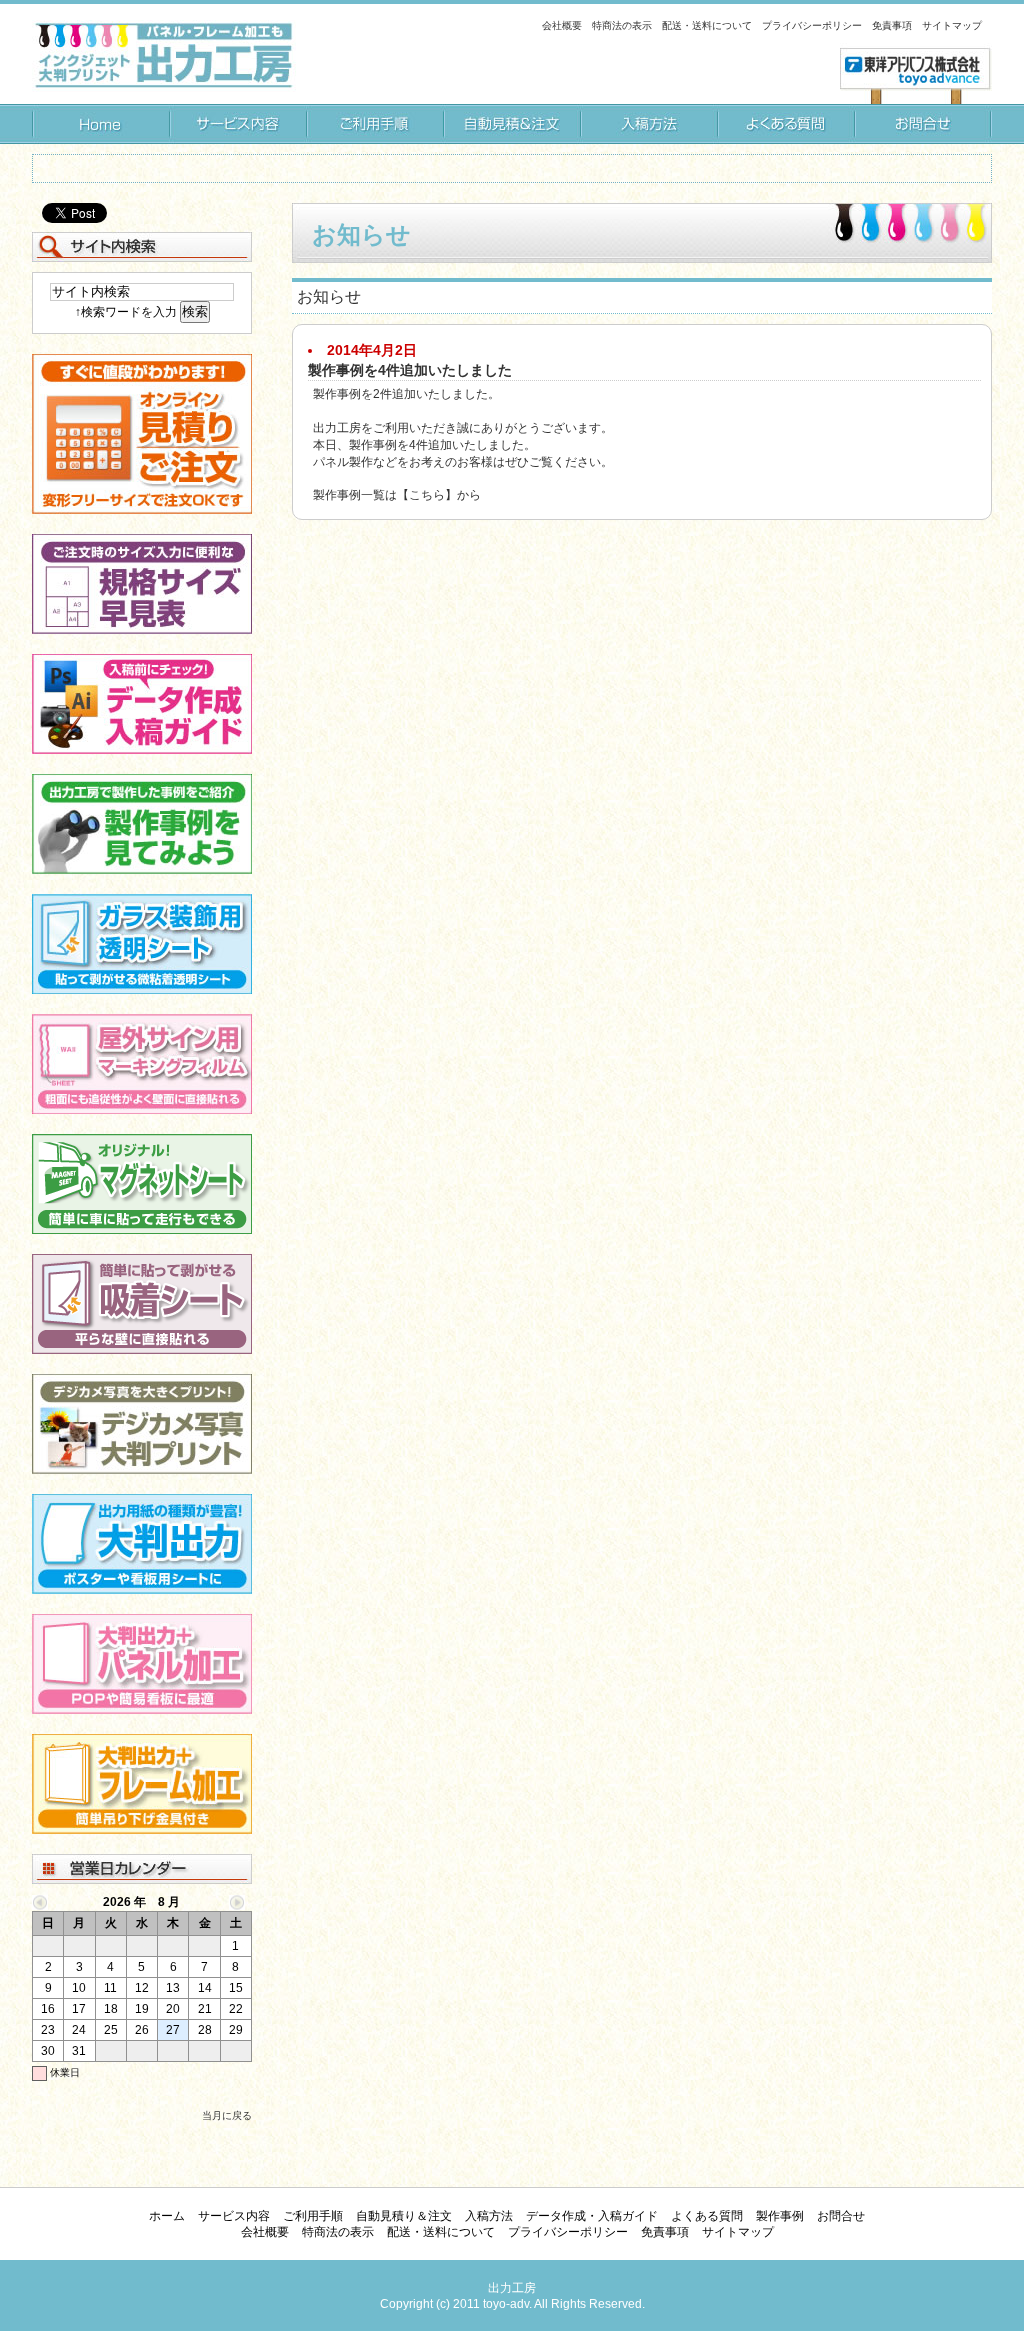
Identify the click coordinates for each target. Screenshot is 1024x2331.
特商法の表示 (622, 25)
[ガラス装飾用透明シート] (142, 990)
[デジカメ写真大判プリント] (142, 1470)
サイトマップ (952, 25)
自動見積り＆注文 (511, 124)
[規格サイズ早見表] (142, 630)
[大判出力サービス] (142, 1590)
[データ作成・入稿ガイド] (142, 750)
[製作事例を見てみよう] (142, 870)
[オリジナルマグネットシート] (142, 1230)
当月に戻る (227, 2115)
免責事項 (892, 25)
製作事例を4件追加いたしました (410, 370)
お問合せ (923, 124)
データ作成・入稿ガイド (592, 2216)
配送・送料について (707, 25)
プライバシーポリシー (812, 25)
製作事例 (780, 2216)
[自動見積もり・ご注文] (142, 510)
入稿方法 (648, 124)
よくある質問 (785, 124)
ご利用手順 (374, 124)
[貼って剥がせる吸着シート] (142, 1350)
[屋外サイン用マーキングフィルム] (142, 1110)
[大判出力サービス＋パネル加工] (142, 1710)
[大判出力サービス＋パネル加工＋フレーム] (142, 1830)
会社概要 (562, 25)
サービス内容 (237, 124)
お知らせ (361, 234)
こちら (427, 495)
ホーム (100, 124)
